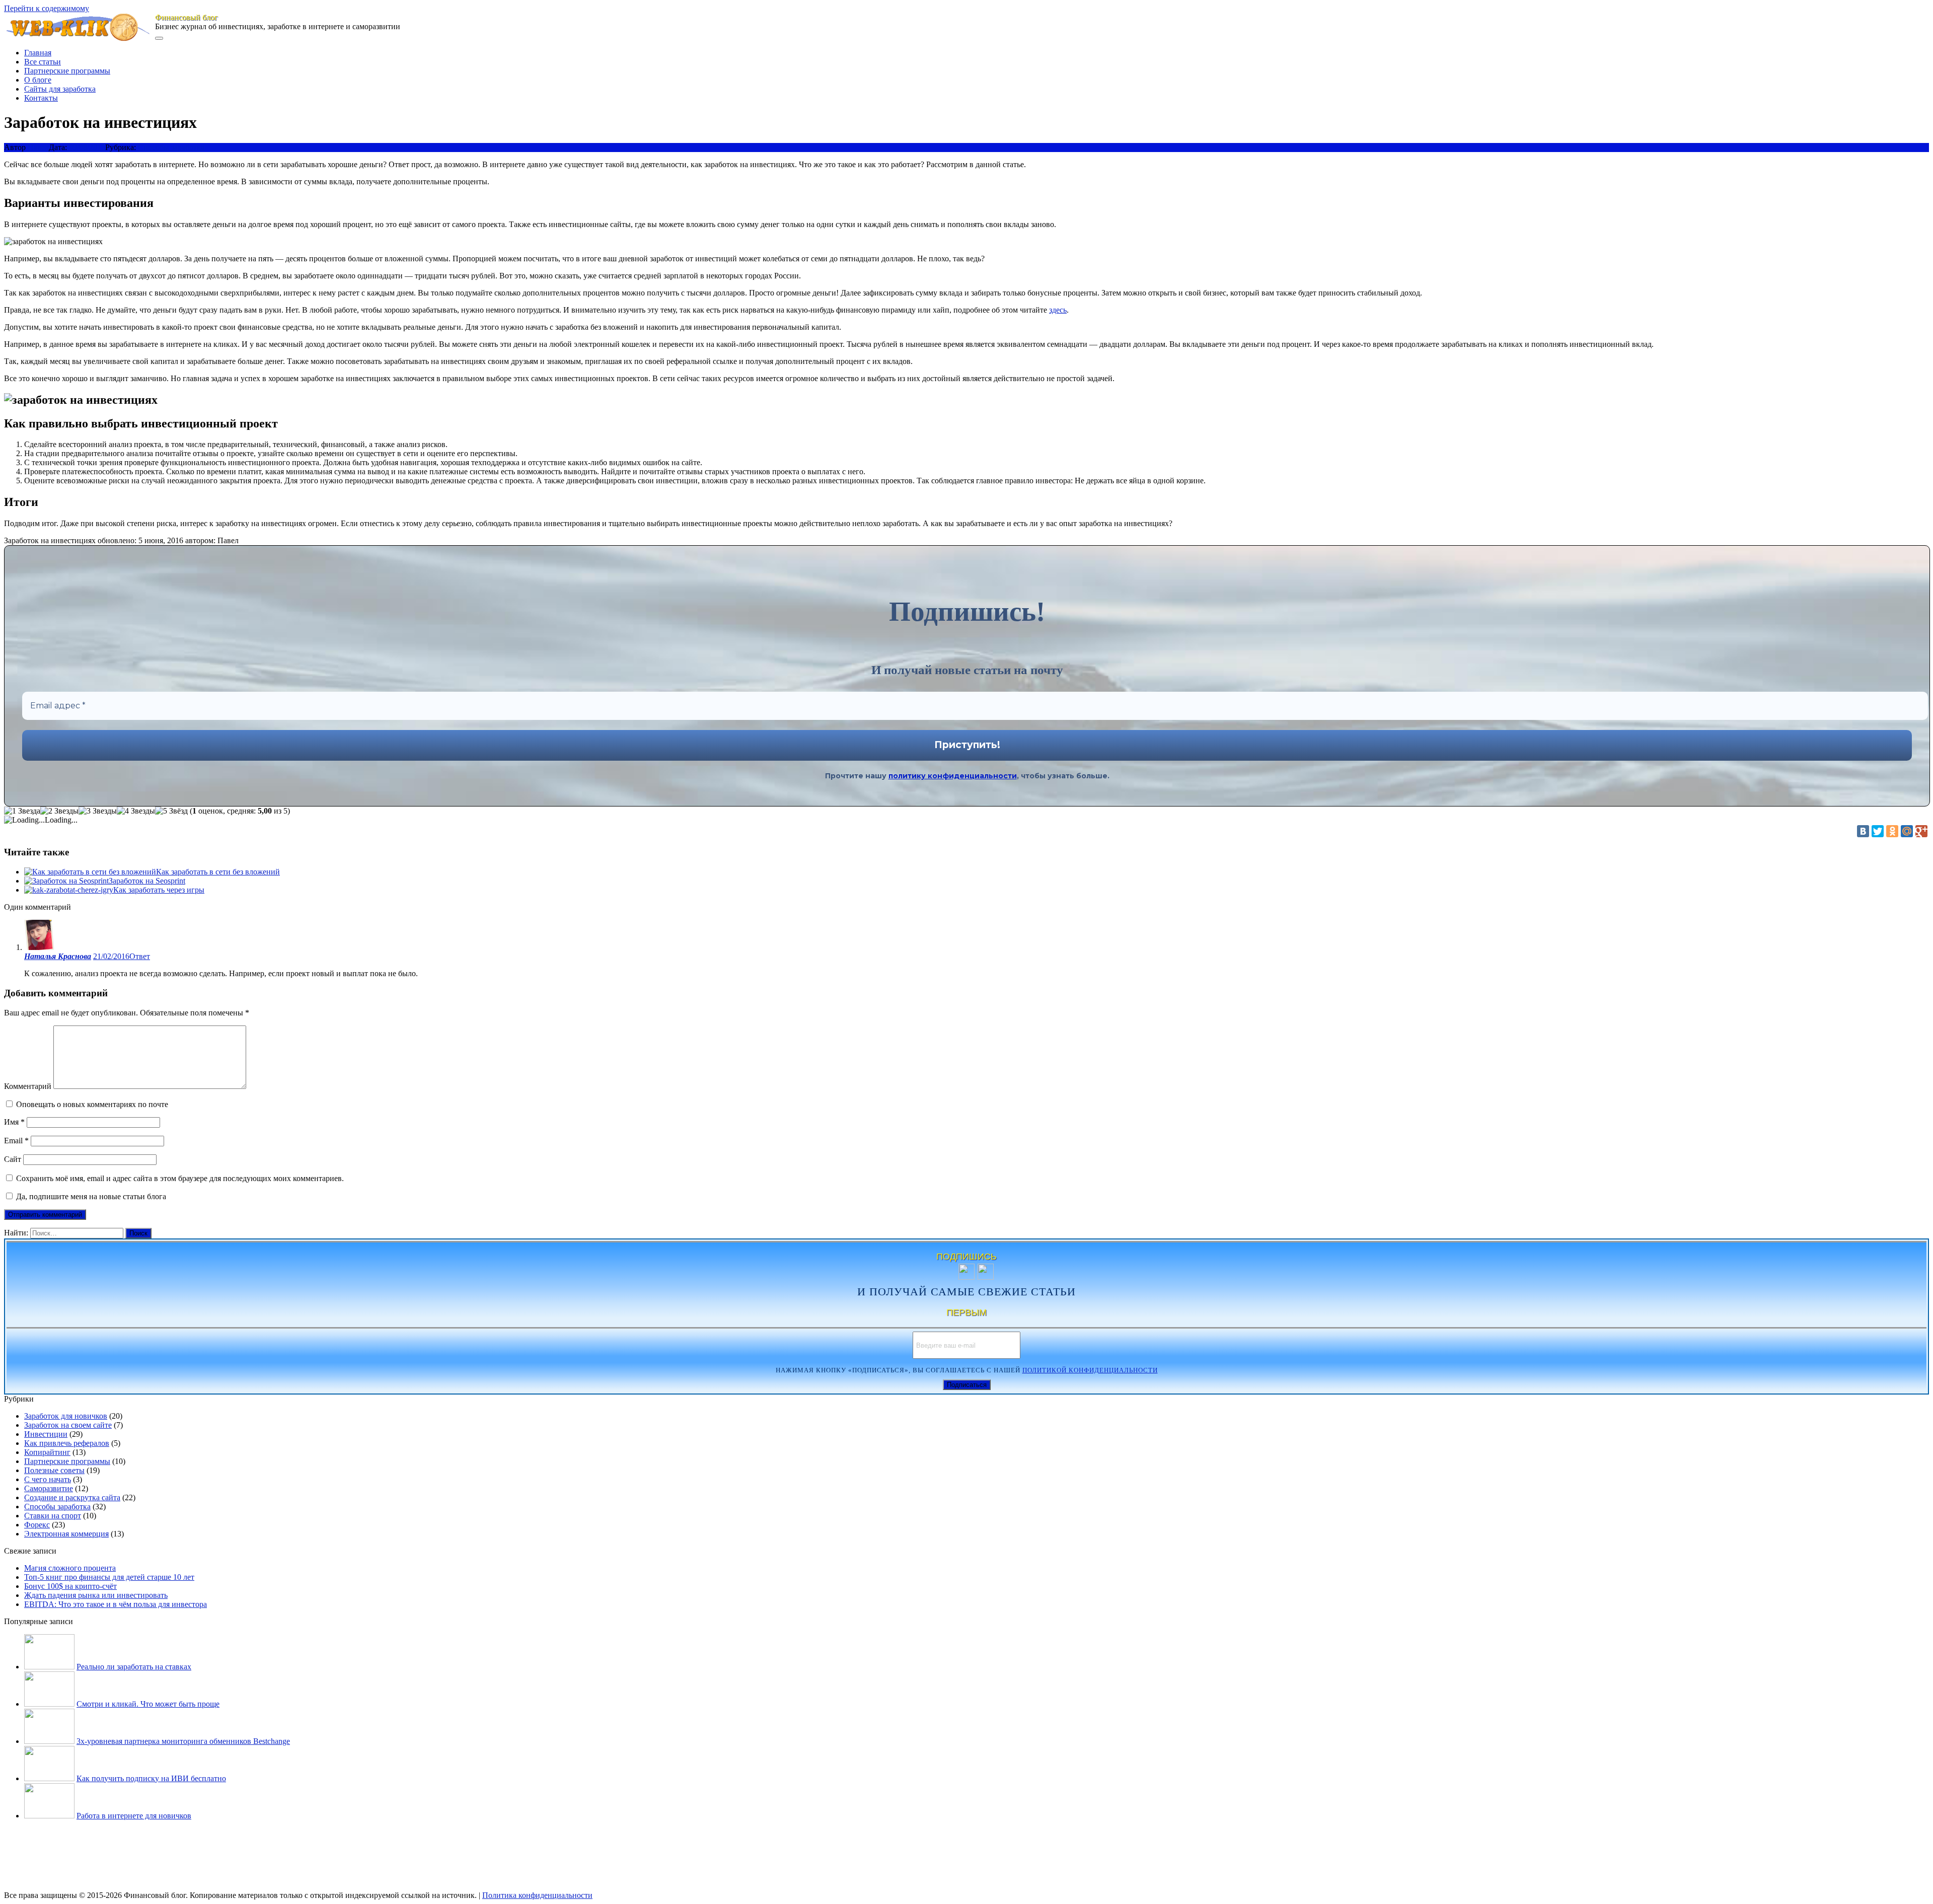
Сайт (13, 1159)
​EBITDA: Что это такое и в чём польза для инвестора (116, 1604)
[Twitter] (1878, 831)
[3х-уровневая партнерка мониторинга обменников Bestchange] (49, 1741)
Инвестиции (46, 1434)
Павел (38, 147)
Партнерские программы (67, 71)
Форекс (37, 1525)
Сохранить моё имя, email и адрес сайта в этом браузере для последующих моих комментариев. (180, 1178)
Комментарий (28, 1086)
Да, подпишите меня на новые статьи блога (90, 1196)
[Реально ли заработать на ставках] (49, 1667)
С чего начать (48, 1479)
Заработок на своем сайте (68, 1425)
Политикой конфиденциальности (1090, 1370)
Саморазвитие (49, 1488)
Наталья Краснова (58, 956)
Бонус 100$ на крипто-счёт (70, 1586)
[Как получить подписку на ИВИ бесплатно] (49, 1778)
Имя (14, 1122)
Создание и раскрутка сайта (72, 1497)
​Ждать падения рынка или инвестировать (96, 1595)
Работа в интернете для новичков (134, 1816)
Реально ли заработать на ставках (134, 1667)
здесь (1058, 310)
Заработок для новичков (66, 1416)
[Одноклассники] (1892, 831)
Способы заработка (171, 147)
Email (16, 1141)
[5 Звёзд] (171, 811)
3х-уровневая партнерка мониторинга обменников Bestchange (183, 1741)
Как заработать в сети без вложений (218, 872)
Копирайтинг (47, 1452)
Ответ (140, 956)
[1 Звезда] (22, 811)
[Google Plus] (1921, 831)
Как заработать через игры (159, 890)
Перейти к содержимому (47, 8)
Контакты (41, 98)
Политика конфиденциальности (537, 1895)
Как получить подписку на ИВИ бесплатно (151, 1778)
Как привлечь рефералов (67, 1443)
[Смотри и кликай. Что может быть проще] (49, 1704)
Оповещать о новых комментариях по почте (92, 1104)
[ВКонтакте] (1863, 831)
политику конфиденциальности (953, 776)
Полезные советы (54, 1470)
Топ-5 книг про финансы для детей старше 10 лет (109, 1577)
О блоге (38, 80)
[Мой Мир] (1907, 831)
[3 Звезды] (98, 811)
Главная (38, 53)
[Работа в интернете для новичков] (49, 1816)
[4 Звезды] (136, 811)
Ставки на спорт (53, 1516)
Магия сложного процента (70, 1568)
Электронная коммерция (66, 1534)
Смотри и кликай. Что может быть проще (148, 1704)
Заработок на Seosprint (147, 881)
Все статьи (43, 62)
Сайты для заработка (60, 89)
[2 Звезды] (59, 811)
